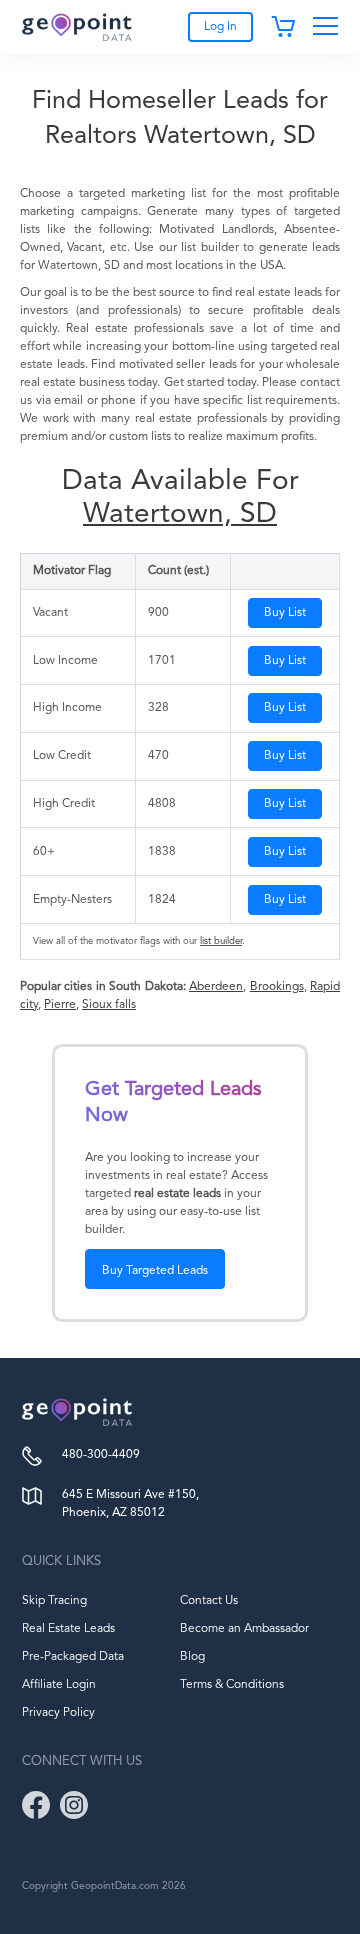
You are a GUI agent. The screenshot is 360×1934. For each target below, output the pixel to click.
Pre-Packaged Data (73, 1657)
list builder (221, 941)
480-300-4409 (101, 1455)
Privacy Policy (58, 1713)
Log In (220, 27)
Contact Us (209, 1601)
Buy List (285, 613)
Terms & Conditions (232, 1685)
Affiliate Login (59, 1685)
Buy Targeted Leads (155, 1271)
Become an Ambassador (244, 1629)
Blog (192, 1657)
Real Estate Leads (68, 1629)
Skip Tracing (54, 1601)
